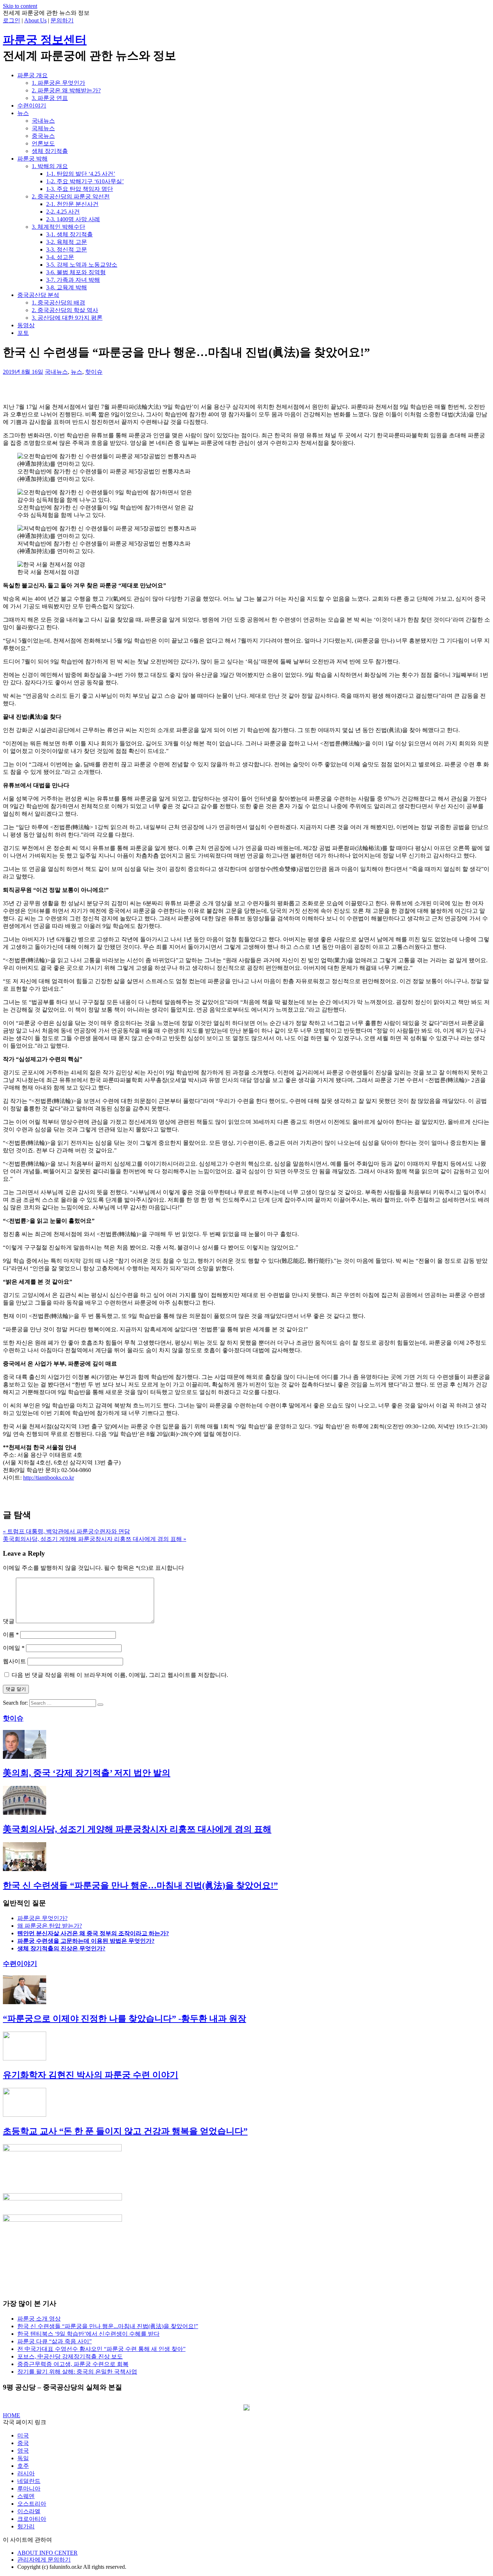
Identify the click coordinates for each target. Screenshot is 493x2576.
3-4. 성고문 (60, 257)
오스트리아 (32, 2504)
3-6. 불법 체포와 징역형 (76, 272)
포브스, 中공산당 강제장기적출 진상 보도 (70, 2356)
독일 (23, 2458)
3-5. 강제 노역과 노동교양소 (82, 265)
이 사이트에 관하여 (27, 2540)
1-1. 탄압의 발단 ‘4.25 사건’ (81, 174)
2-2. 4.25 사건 (63, 212)
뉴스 (23, 113)
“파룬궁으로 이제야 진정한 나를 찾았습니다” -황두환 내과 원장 (125, 2019)
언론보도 (43, 143)
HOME (12, 2415)
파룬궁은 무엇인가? (42, 1918)
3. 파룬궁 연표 (50, 98)
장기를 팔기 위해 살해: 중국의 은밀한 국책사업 (77, 2372)
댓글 (9, 1621)
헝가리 (26, 2526)
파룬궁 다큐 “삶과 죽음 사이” (54, 2341)
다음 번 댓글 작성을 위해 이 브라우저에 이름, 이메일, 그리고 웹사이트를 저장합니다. (120, 1675)
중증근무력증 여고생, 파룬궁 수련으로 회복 (73, 2364)
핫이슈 (94, 372)
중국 (23, 2443)
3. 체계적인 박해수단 (58, 227)
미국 (23, 2435)
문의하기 (62, 20)
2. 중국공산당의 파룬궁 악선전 (71, 196)
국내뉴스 (43, 121)
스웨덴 (26, 2496)
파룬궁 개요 (32, 75)
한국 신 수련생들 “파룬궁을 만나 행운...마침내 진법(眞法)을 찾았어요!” (108, 2326)
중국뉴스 (43, 136)
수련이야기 (32, 106)
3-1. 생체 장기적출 (69, 234)
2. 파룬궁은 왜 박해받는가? (66, 90)
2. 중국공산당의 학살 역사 (65, 310)
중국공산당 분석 (38, 295)
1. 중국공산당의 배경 (58, 303)
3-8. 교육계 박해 (67, 287)
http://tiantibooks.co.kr (49, 1478)
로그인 (12, 20)
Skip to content (20, 6)
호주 (23, 2466)
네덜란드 (29, 2481)
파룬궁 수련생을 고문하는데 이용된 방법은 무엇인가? (86, 1941)
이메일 (14, 1648)
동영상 (26, 325)
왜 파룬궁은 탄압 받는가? (50, 1926)
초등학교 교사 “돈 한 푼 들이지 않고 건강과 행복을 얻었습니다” (125, 2131)
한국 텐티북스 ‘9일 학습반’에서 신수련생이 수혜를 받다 (88, 2334)
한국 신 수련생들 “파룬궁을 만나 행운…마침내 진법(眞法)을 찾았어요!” (140, 1885)
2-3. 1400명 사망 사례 (73, 219)
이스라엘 (29, 2511)
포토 (23, 333)
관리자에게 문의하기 (44, 2560)
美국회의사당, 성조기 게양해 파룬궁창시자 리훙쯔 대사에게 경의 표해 (137, 1829)
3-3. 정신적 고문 (67, 249)
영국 (23, 2451)
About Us (35, 20)
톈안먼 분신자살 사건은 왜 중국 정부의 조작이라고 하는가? (93, 1933)
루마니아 (29, 2489)
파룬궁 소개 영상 (39, 2319)
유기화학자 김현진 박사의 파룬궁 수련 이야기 (91, 2075)
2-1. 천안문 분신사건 (72, 204)
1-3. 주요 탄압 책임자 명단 (80, 189)
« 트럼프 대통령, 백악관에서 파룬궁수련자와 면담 (66, 1531)
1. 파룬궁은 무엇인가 (58, 83)
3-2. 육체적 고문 (67, 242)
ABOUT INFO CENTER (47, 2553)
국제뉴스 (43, 128)
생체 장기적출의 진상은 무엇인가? (61, 1948)
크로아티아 (32, 2519)
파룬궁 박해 (32, 159)
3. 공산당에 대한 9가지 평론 (67, 318)
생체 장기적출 (50, 151)
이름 (11, 1635)
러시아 (26, 2473)
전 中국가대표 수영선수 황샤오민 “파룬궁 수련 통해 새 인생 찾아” (101, 2349)
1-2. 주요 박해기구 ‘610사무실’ (85, 181)
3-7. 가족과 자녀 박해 (73, 280)
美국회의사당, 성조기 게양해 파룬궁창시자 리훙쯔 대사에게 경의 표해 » (95, 1539)
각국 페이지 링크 (25, 2422)
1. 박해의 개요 (50, 166)
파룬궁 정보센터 (45, 40)
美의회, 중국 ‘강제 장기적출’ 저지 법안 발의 (87, 1773)
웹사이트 (14, 1661)
